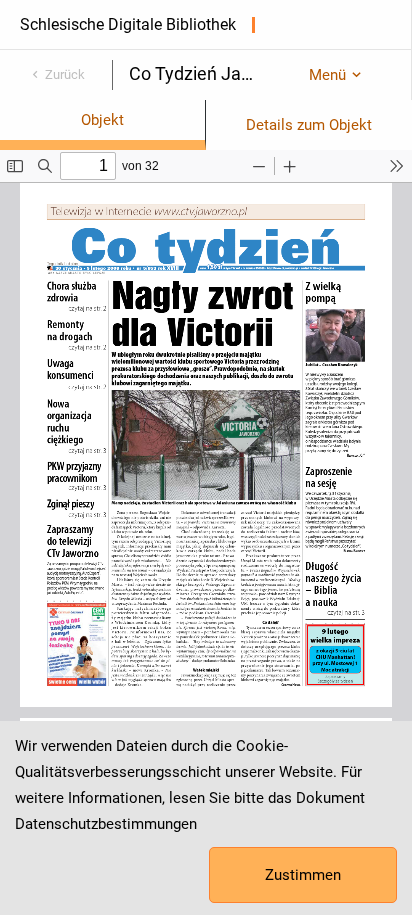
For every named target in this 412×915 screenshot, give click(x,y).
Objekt (102, 120)
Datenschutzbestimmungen (106, 824)
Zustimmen (303, 875)
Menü (327, 75)
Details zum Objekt (309, 125)
